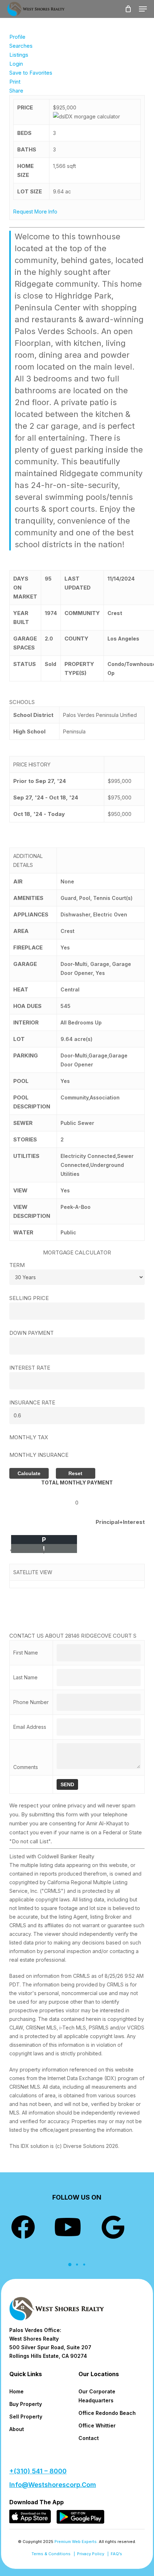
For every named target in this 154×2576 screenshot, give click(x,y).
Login (16, 64)
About (17, 2429)
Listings (19, 55)
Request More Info (35, 212)
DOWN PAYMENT (32, 1333)
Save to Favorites (31, 73)
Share (16, 91)
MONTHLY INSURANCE (39, 1455)
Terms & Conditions (51, 2554)
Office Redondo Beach (107, 2413)
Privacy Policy (91, 2554)
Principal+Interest (120, 1522)
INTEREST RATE (30, 1368)
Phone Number (31, 1702)
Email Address (30, 1727)
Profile (17, 37)
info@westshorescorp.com (53, 2485)
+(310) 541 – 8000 (38, 2471)
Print (15, 82)
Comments (26, 1767)
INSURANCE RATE (32, 1402)
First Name (26, 1653)
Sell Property (26, 2417)
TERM (17, 1265)
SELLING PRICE (29, 1298)
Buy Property (26, 2404)
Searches (21, 46)
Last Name (25, 1677)
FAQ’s (116, 2554)
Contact (89, 2438)
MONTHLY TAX (29, 1437)
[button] (143, 9)
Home (16, 2391)
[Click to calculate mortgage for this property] (86, 116)
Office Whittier (97, 2425)
